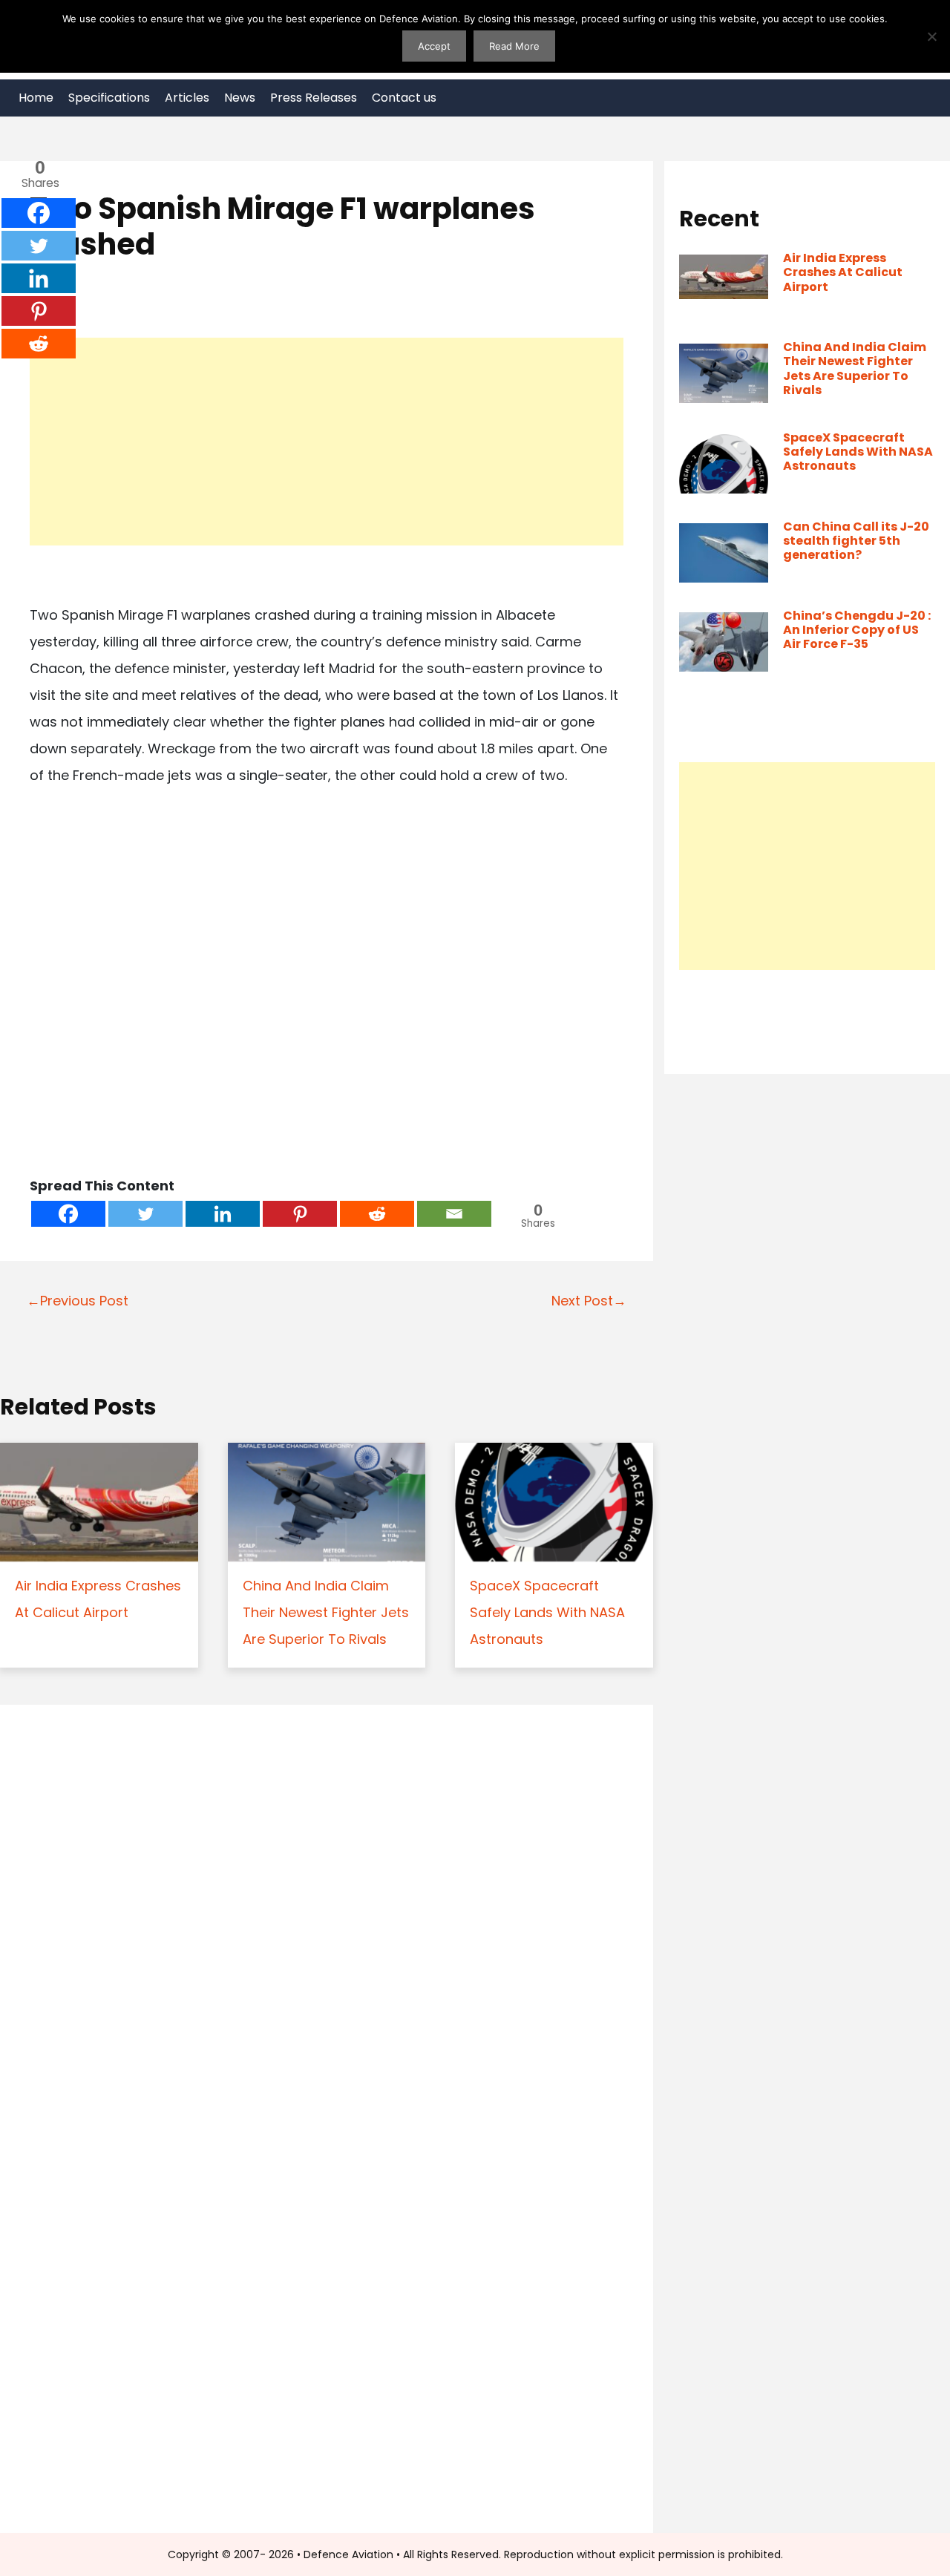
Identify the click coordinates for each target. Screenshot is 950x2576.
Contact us (404, 98)
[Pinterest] (300, 1214)
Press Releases (314, 98)
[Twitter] (145, 1214)
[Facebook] (68, 1214)
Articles (187, 98)
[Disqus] (327, 1920)
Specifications (109, 98)
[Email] (454, 1214)
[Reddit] (377, 1214)
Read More (514, 46)
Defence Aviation (348, 2554)
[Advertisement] (327, 442)
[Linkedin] (223, 1214)
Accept (434, 46)
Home (36, 98)
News (240, 98)
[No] (931, 36)
